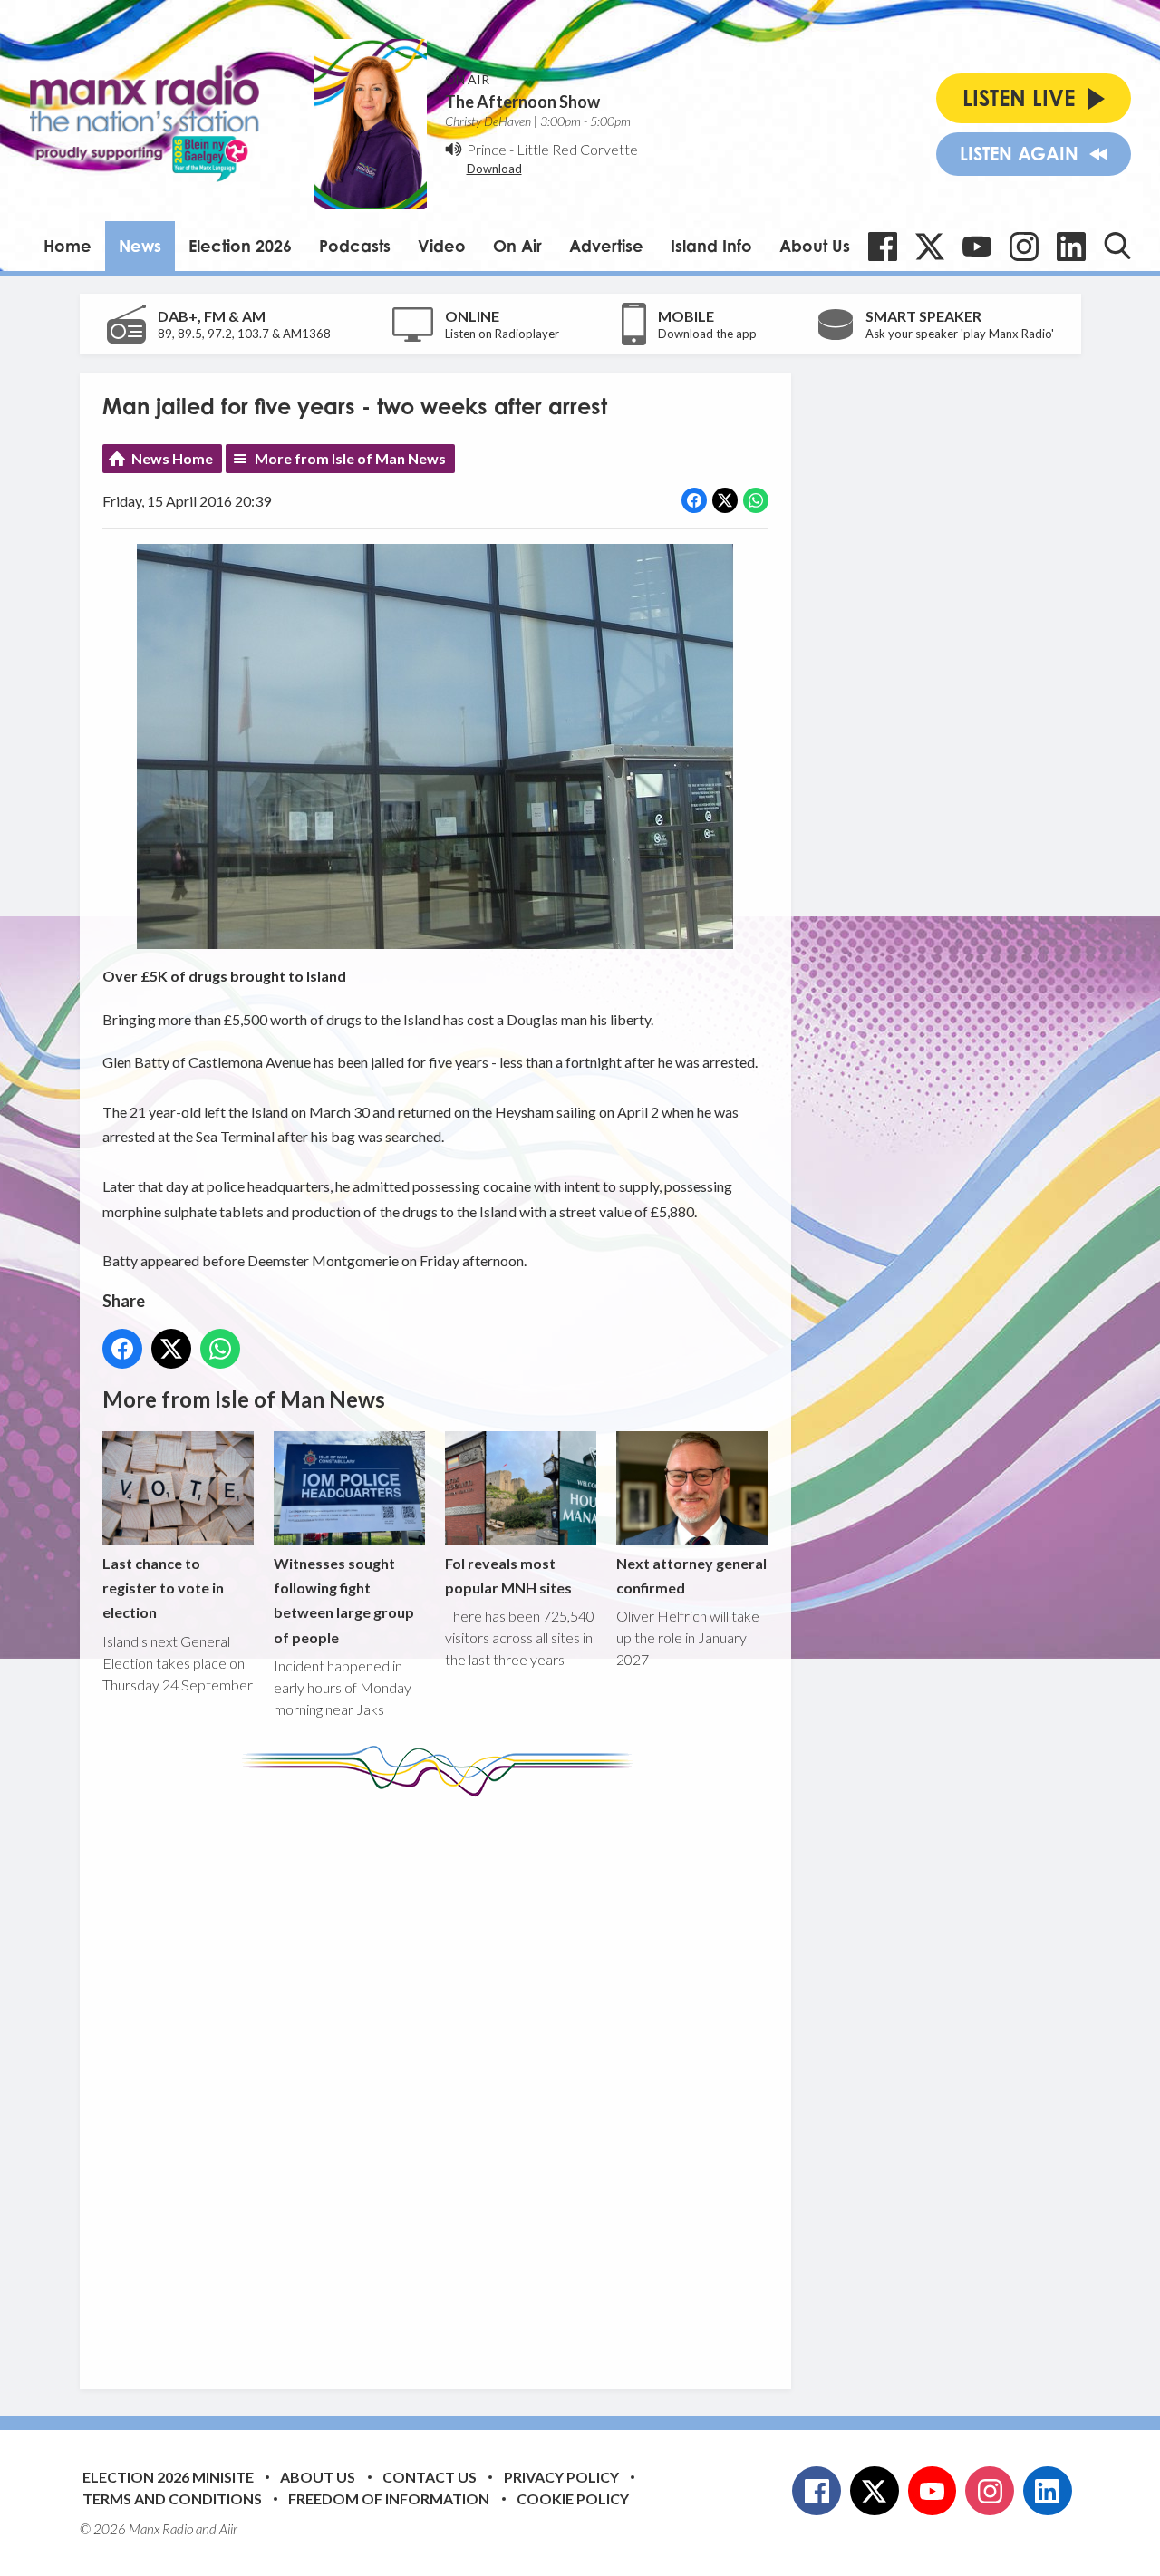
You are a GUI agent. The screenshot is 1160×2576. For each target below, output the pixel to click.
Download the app (707, 334)
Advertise (606, 246)
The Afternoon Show (522, 102)
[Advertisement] (442, 2079)
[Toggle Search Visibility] (1117, 246)
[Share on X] (725, 500)
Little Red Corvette (577, 149)
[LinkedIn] (1071, 247)
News (140, 246)
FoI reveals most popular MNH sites (508, 1575)
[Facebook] (883, 247)
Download (494, 169)
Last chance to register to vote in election (163, 1588)
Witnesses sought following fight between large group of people (344, 1600)
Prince (487, 149)
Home (68, 246)
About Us (815, 246)
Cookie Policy (573, 2499)
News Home (172, 458)
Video (442, 246)
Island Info (711, 246)
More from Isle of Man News (350, 458)
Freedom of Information (389, 2499)
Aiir (228, 2529)
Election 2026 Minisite (168, 2477)
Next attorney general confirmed (691, 1575)
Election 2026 (240, 246)
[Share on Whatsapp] (756, 500)
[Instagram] (1024, 247)
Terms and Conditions (172, 2499)
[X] (930, 247)
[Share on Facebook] (694, 500)
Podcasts (355, 246)
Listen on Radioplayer (502, 334)
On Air (517, 246)
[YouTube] (977, 247)
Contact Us (430, 2477)
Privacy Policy (561, 2477)
